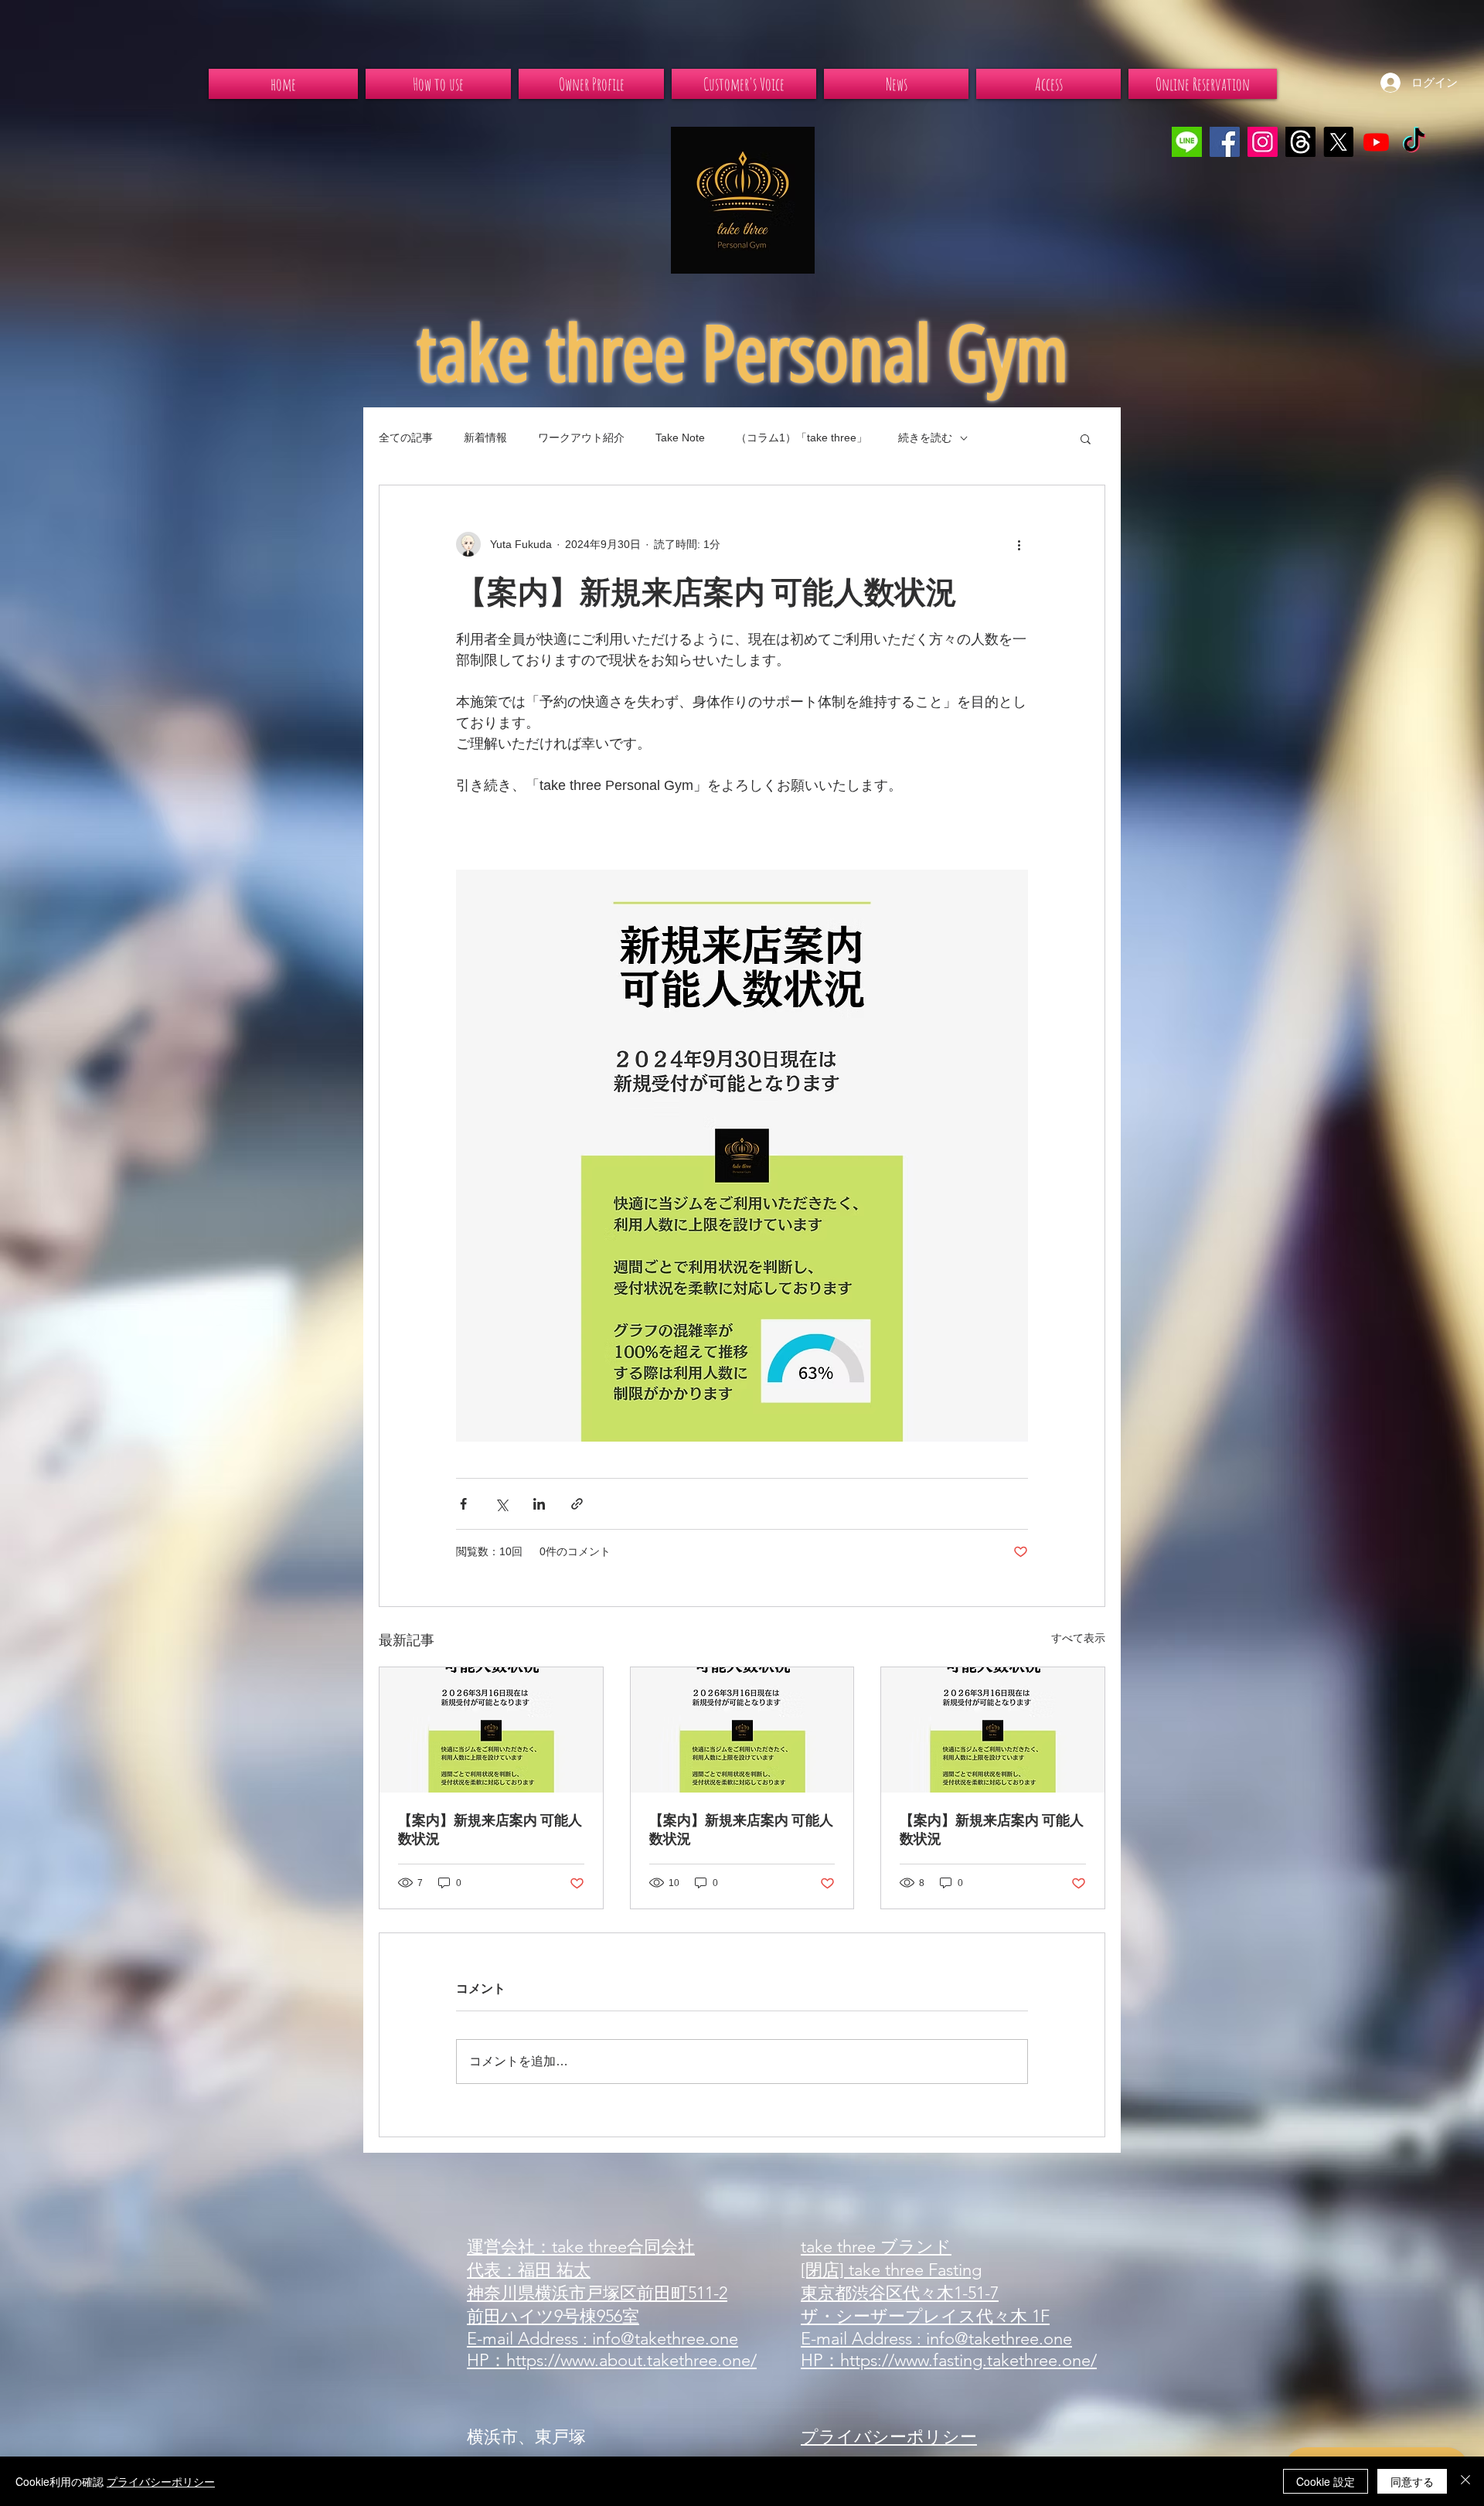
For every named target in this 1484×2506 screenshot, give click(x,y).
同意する (1412, 2481)
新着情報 (485, 438)
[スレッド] (1300, 142)
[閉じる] (1465, 2481)
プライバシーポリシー (161, 2481)
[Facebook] (1225, 142)
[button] (1086, 438)
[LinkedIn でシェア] (539, 1504)
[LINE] (1187, 142)
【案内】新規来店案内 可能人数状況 (490, 1830)
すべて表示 (1078, 1638)
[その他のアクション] (1019, 544)
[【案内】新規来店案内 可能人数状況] (491, 1730)
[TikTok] (1414, 142)
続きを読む (925, 438)
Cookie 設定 (1326, 2481)
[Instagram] (1263, 142)
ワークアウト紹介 (581, 438)
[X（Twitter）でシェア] (501, 1504)
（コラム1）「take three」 (802, 438)
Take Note (680, 438)
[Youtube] (1376, 142)
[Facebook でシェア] (463, 1504)
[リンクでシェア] (577, 1504)
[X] (1338, 142)
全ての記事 (406, 438)
